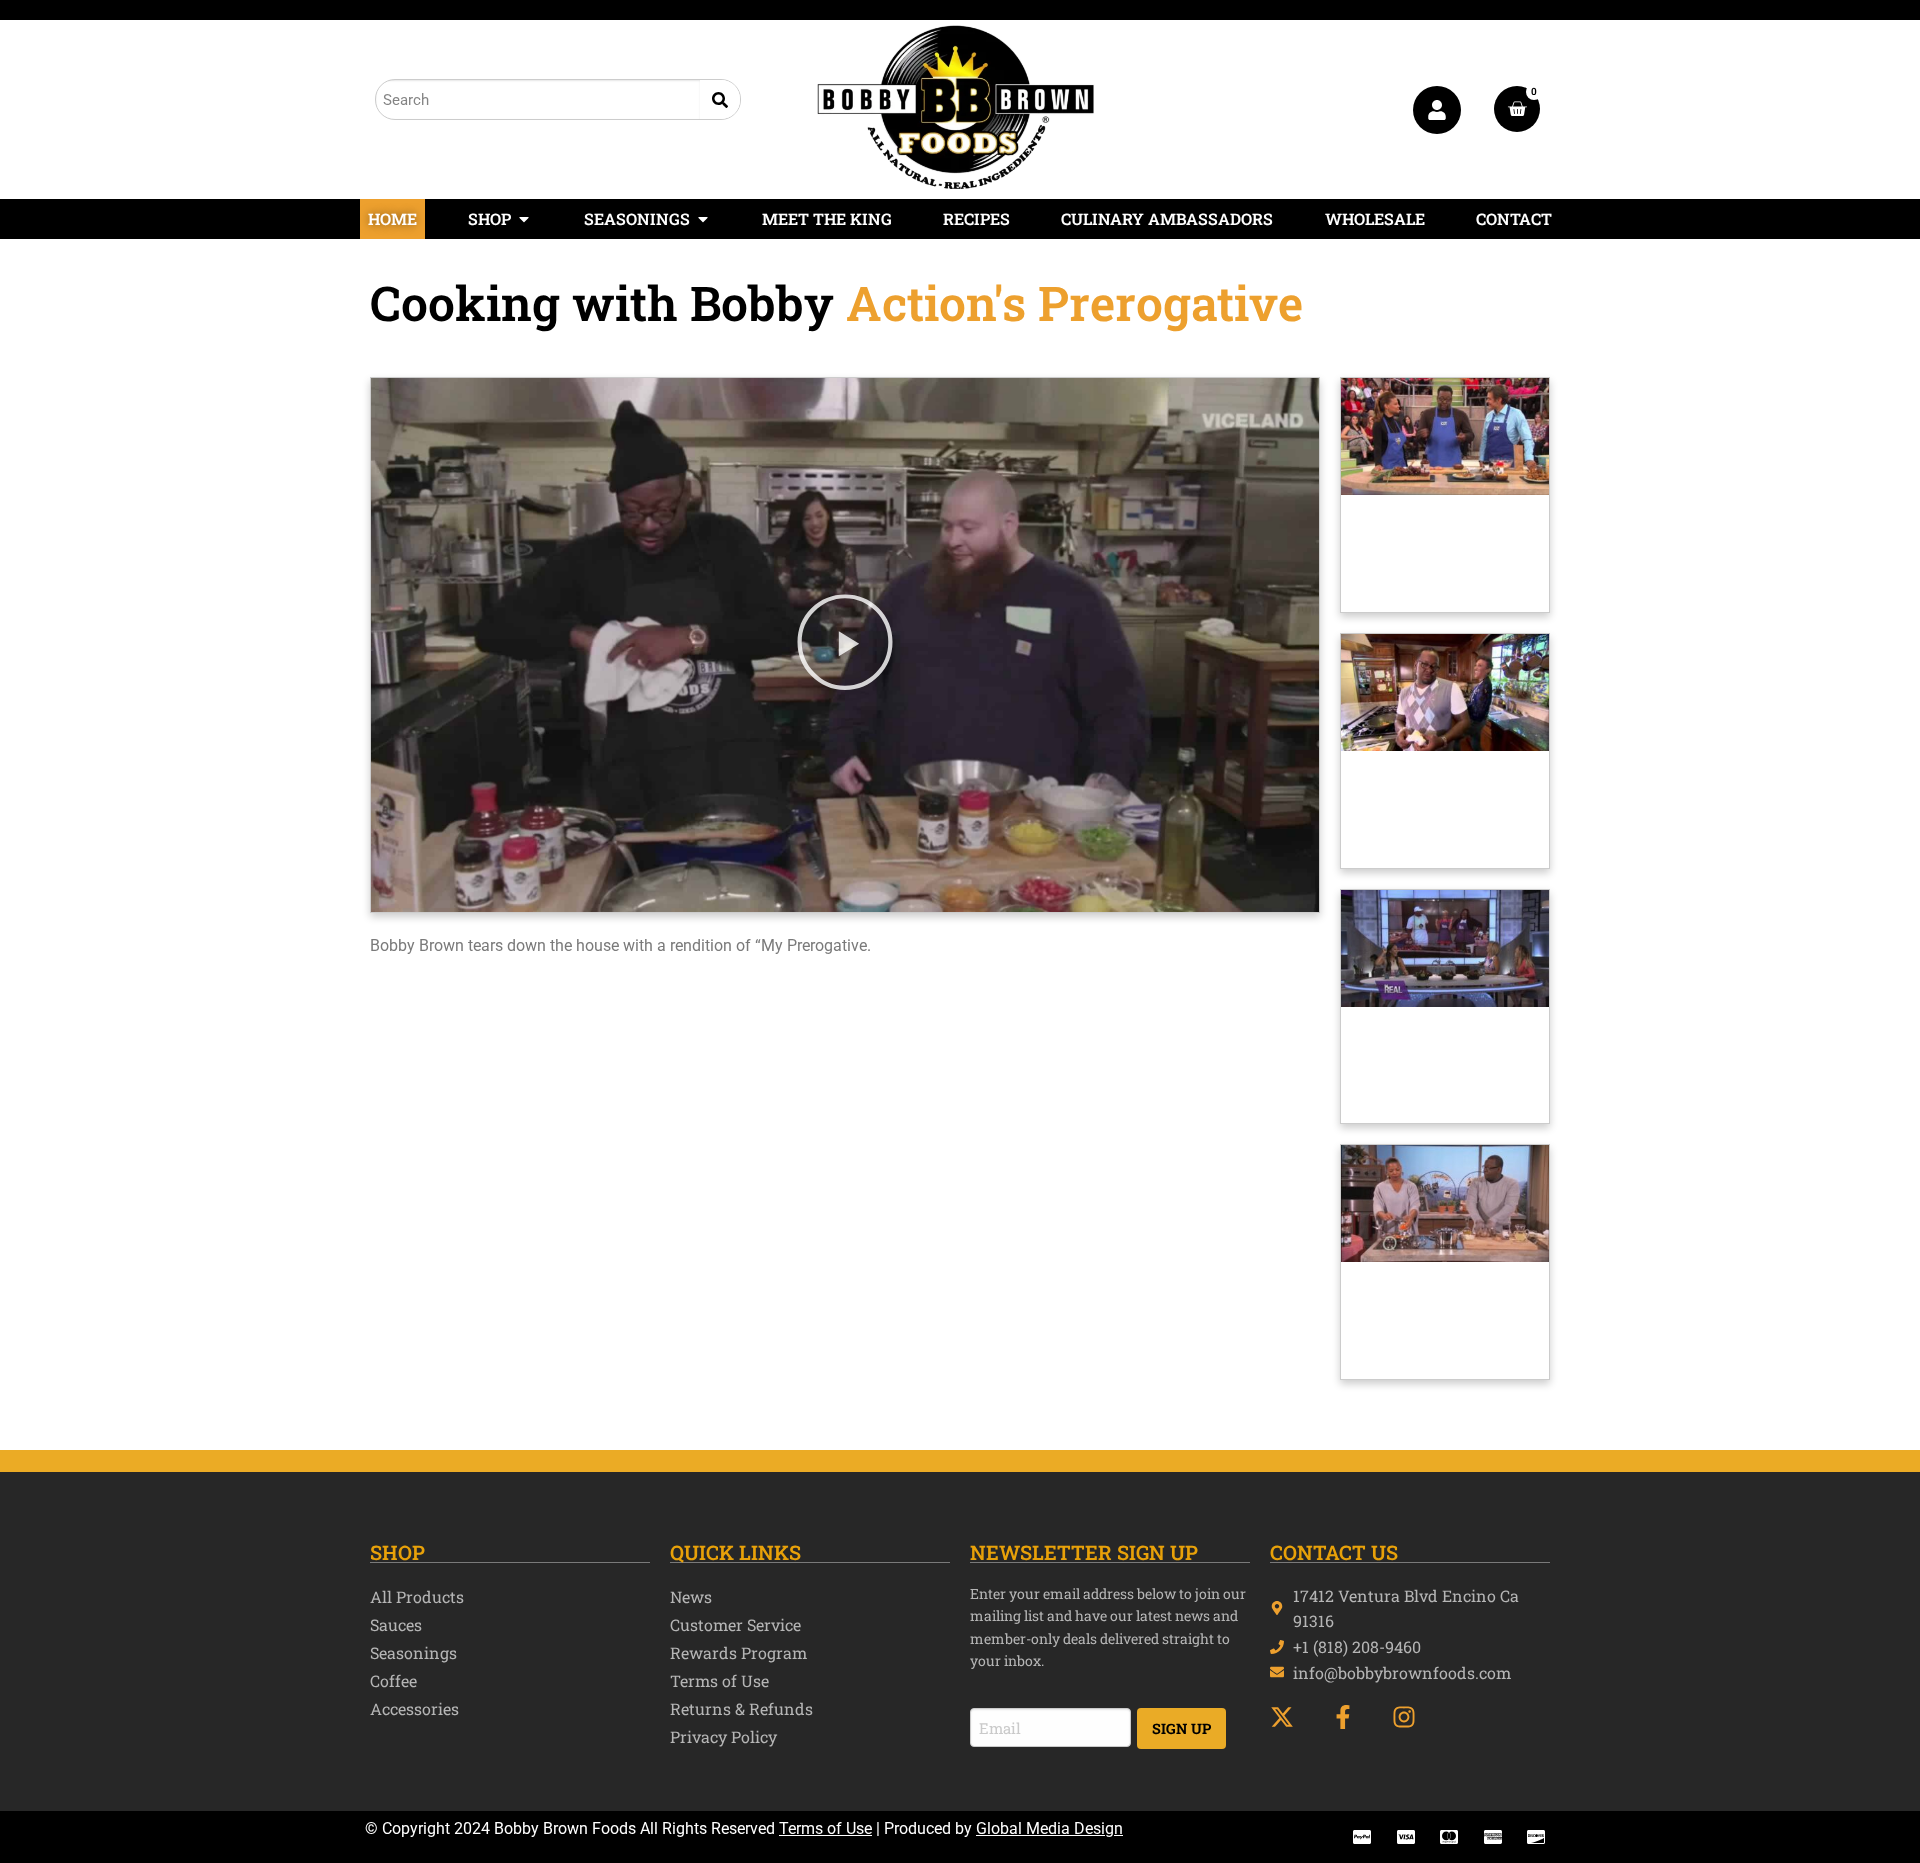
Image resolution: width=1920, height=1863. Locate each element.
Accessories (414, 1708)
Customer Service (735, 1624)
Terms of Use (719, 1680)
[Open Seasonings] (703, 219)
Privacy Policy (723, 1736)
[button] (845, 645)
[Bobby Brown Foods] (956, 107)
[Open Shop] (524, 219)
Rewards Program (738, 1652)
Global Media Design (1049, 1828)
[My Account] (1437, 110)
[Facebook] (1351, 1717)
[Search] (720, 99)
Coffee (393, 1680)
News (691, 1596)
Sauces (396, 1624)
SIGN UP (1181, 1728)
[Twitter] (1290, 1717)
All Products (417, 1596)
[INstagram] (1412, 1717)
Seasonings (413, 1652)
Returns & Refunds (741, 1708)
